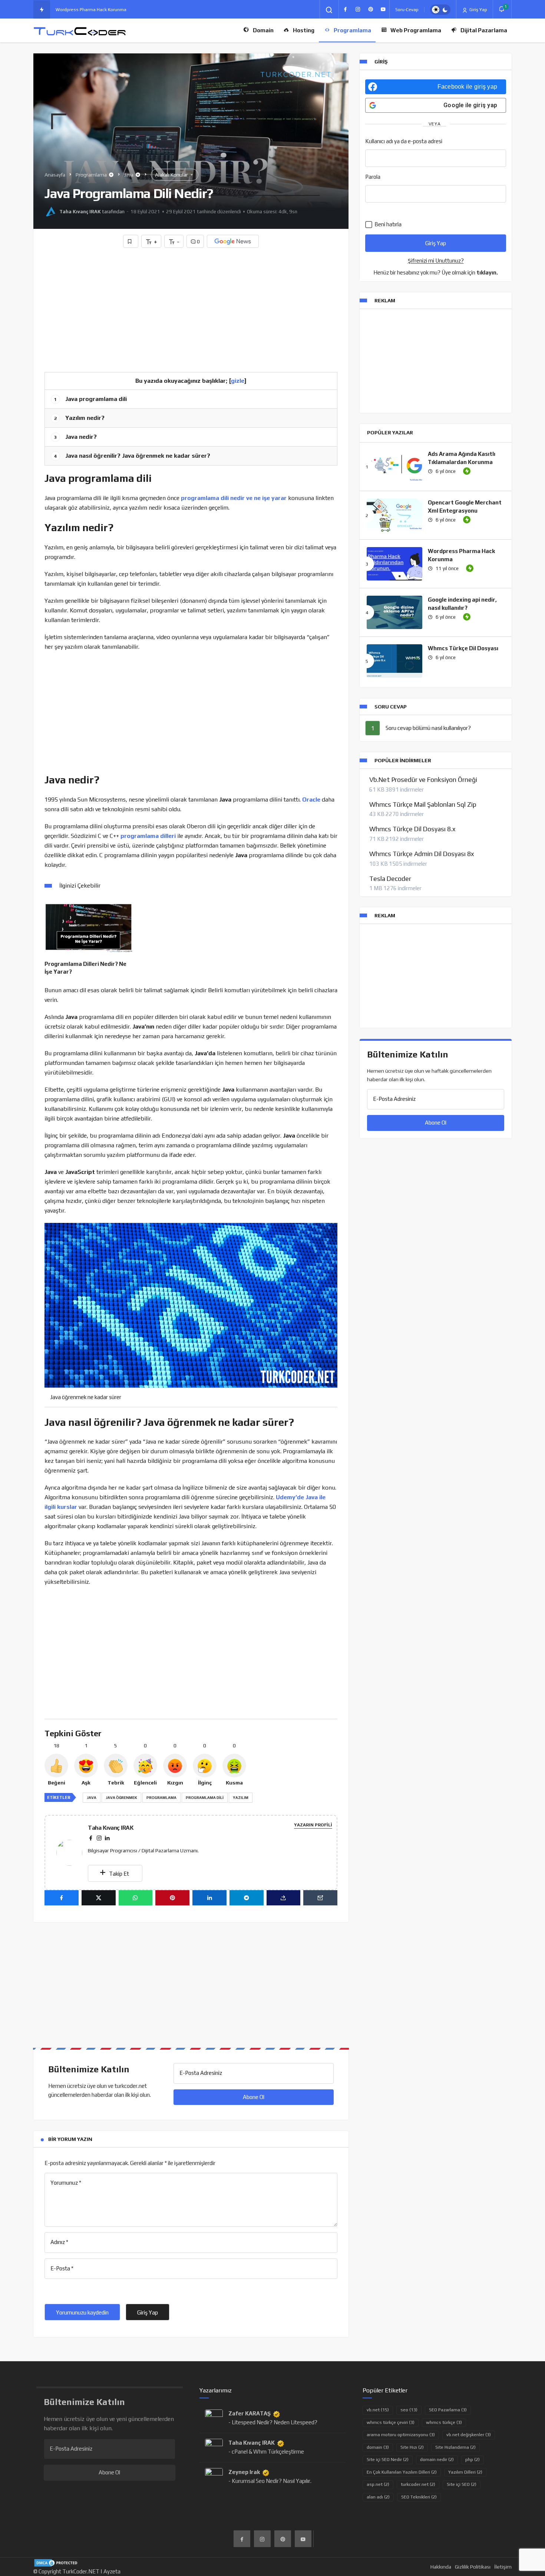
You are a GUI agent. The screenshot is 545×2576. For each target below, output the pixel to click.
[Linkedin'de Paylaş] (209, 1898)
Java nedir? (75, 437)
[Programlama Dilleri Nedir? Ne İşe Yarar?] (88, 927)
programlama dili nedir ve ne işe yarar (233, 498)
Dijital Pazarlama (484, 30)
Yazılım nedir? (79, 418)
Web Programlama (416, 30)
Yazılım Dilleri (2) (465, 2472)
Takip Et (118, 1874)
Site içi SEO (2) (462, 2484)
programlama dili (205, 1798)
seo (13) (409, 2410)
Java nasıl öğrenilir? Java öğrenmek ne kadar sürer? (132, 456)
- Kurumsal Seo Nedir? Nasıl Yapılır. (270, 2481)
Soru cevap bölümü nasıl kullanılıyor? (428, 728)
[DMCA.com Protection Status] (57, 2562)
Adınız (59, 2242)
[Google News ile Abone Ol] (233, 241)
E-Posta (62, 2268)
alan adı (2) (378, 2497)
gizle (238, 381)
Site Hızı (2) (412, 2447)
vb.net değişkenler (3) (469, 2435)
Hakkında (441, 2567)
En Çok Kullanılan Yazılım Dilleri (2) (402, 2472)
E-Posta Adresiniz (201, 2073)
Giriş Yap (478, 10)
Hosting (304, 30)
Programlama (352, 30)
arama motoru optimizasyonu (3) (401, 2435)
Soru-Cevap (407, 10)
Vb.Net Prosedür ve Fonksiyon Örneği (423, 780)
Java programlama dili (90, 399)
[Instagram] (358, 9)
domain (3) (378, 2447)
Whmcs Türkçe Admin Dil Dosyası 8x (422, 854)
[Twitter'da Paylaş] (99, 1898)
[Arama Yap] (329, 10)
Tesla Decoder (390, 879)
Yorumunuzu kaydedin (82, 2312)
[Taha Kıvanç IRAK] (72, 1852)
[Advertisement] (191, 307)
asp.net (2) (378, 2484)
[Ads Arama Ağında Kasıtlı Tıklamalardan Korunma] (394, 467)
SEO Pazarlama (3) (448, 2410)
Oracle (311, 800)
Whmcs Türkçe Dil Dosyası (463, 648)
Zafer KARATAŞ (250, 2413)
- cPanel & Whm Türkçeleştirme (266, 2452)
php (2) (473, 2460)
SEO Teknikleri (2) (419, 2497)
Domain (263, 30)
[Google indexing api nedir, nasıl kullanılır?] (394, 612)
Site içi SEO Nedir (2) (388, 2460)
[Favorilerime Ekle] (131, 241)
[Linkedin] (107, 1838)
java (92, 1798)
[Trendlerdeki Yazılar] (42, 10)
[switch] (440, 10)
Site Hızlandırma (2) (455, 2447)
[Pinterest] (370, 9)
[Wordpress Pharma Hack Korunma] (394, 564)
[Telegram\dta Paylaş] (247, 1898)
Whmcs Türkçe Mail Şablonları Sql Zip (423, 805)
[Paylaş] (284, 1898)
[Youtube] (383, 9)
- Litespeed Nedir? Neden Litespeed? (273, 2422)
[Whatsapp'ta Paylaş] (136, 1898)
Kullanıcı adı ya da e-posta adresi (404, 141)
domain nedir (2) (437, 2460)
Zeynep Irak (244, 2472)
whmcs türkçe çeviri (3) (391, 2422)
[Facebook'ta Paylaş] (62, 1898)
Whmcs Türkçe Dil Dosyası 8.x (412, 829)
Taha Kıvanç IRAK (80, 212)
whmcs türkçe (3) (444, 2422)
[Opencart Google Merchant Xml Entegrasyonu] (394, 515)
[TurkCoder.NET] (80, 31)
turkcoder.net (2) (418, 2484)
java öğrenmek (121, 1798)
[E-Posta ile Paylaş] (320, 1898)
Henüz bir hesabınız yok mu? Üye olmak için (436, 272)
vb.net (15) (378, 2410)
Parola (373, 177)
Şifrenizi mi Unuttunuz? (436, 261)
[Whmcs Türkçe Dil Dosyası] (394, 661)
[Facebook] (345, 9)
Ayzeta (112, 2571)
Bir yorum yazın (70, 2139)
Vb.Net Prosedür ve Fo (79, 10)
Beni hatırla (387, 224)
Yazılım (241, 1798)
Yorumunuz (66, 2183)
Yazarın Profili (313, 1825)
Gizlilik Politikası (473, 2567)
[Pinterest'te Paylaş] (172, 1898)
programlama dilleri (148, 836)
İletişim (503, 2567)
